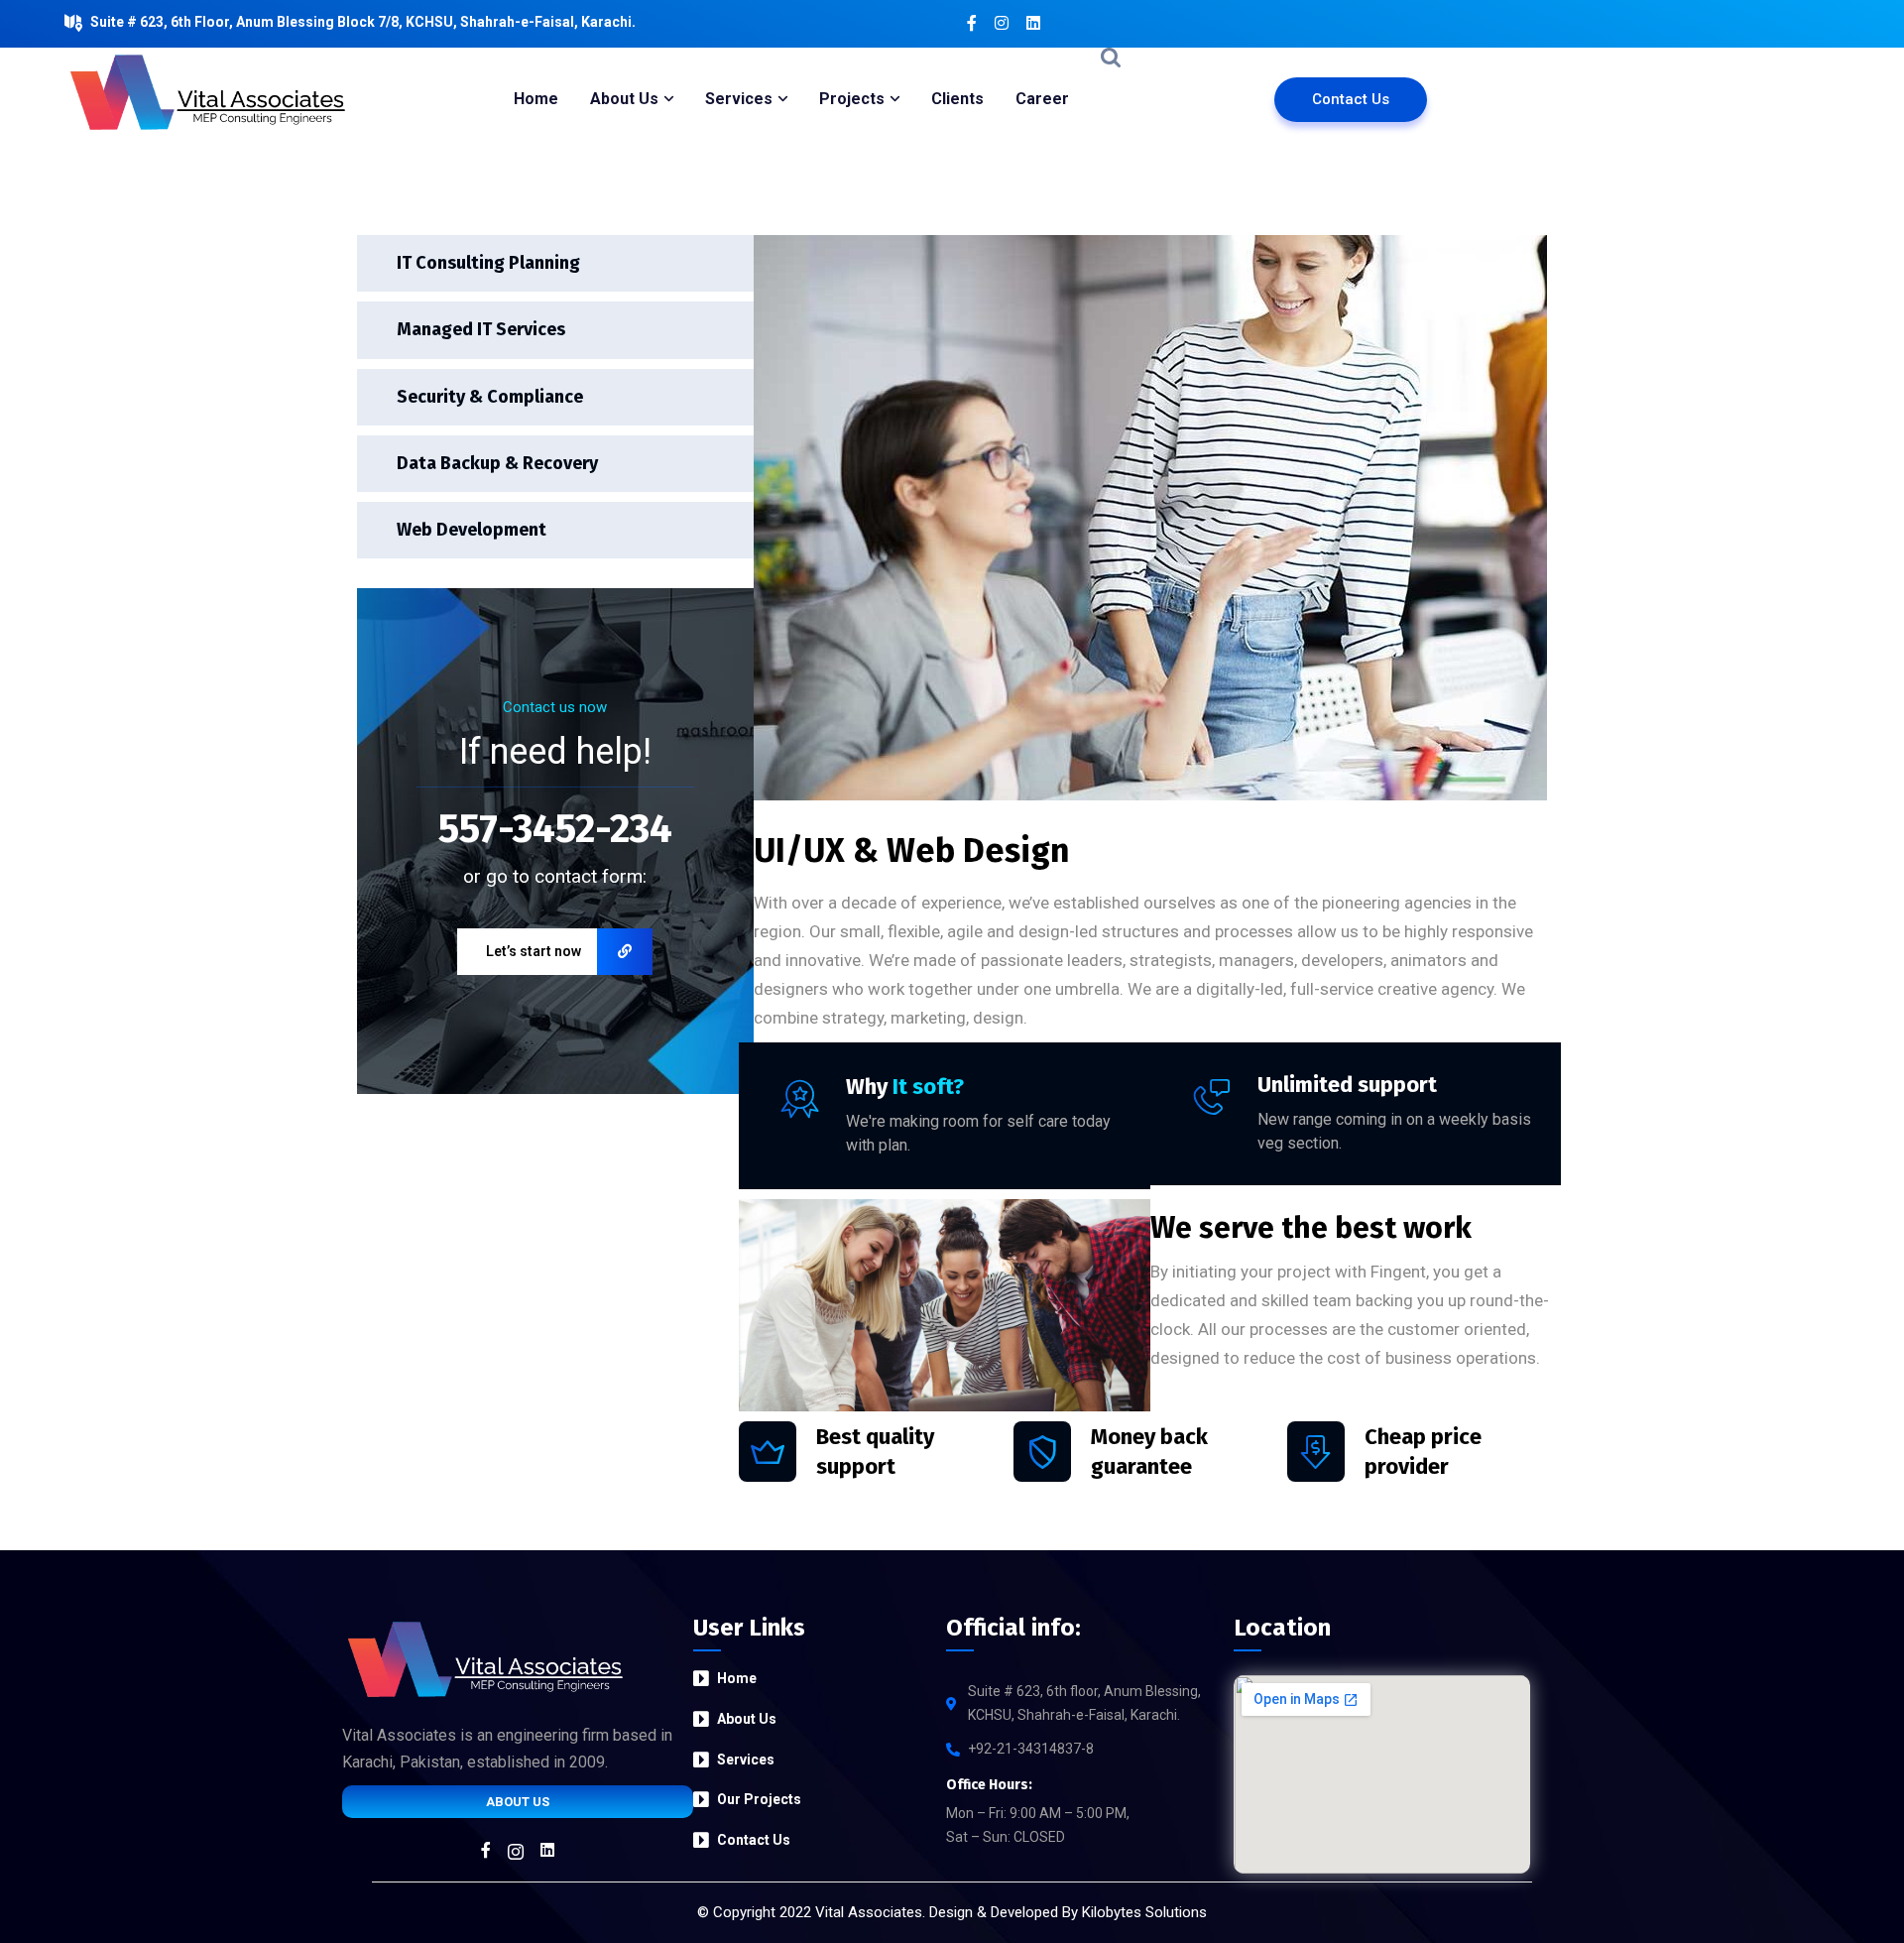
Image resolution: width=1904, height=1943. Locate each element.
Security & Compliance (490, 397)
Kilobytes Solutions (1144, 1912)
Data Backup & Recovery (497, 463)
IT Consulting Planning (488, 263)
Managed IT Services (481, 329)
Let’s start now (534, 951)
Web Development (472, 530)
